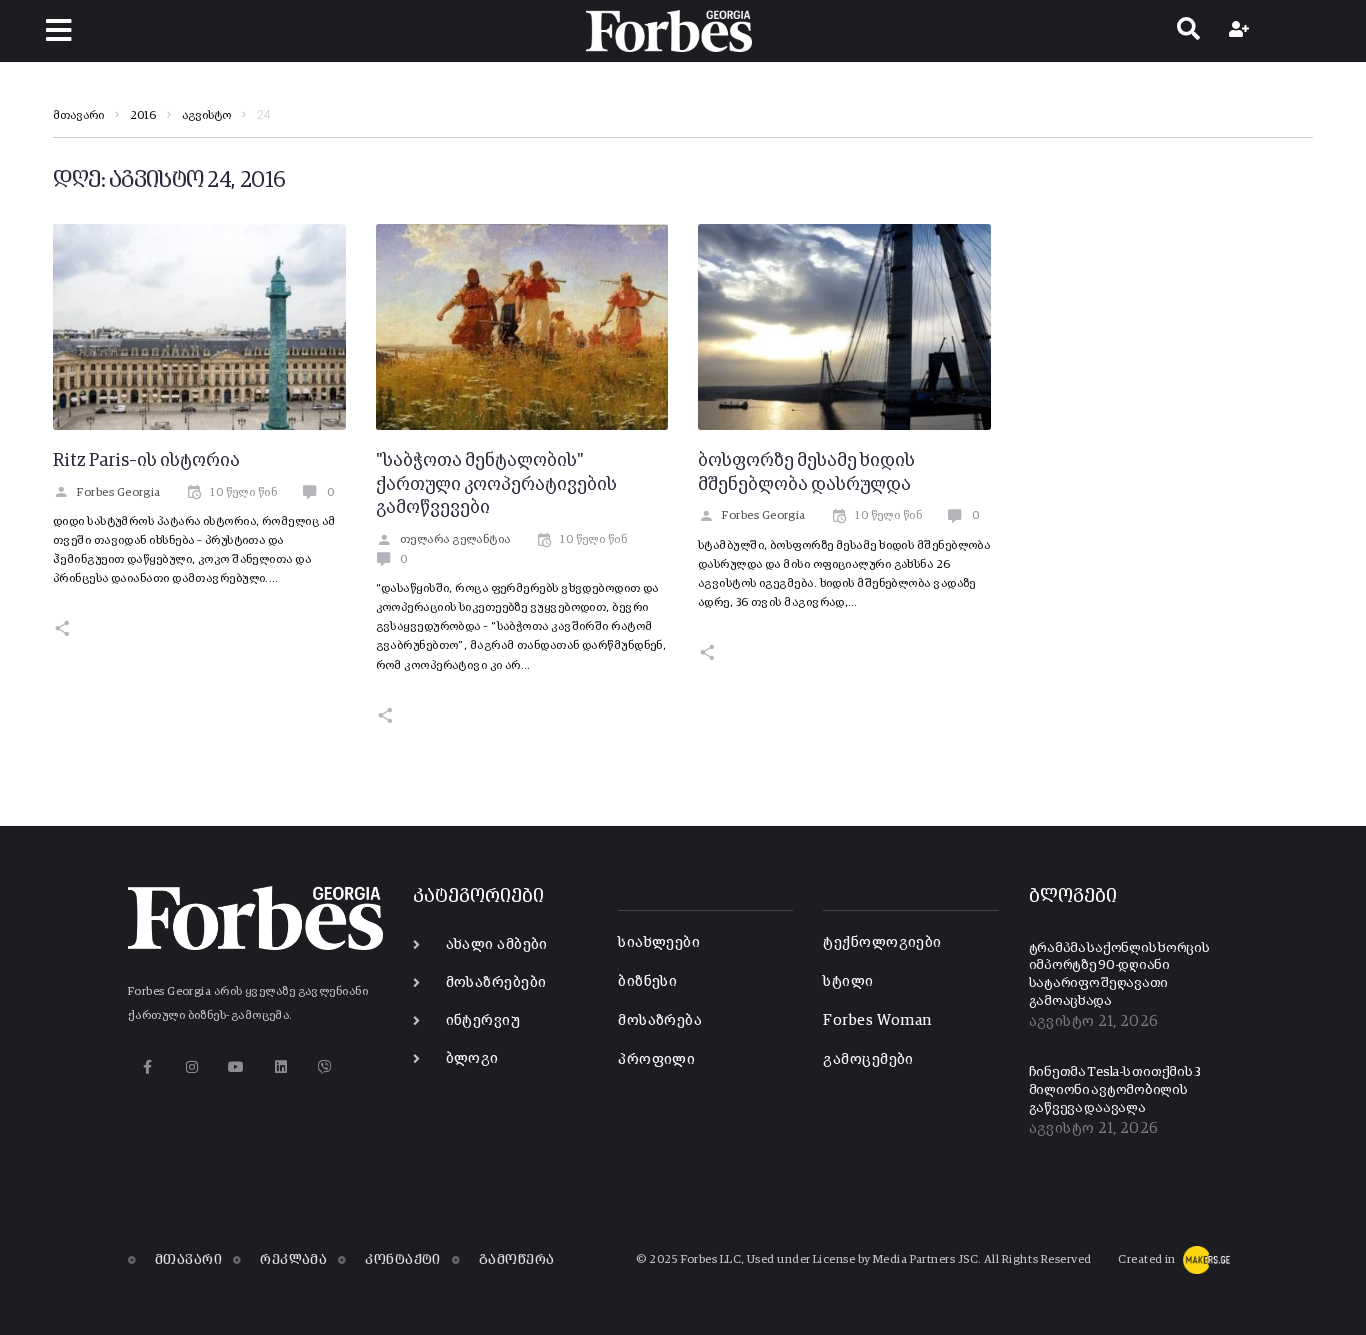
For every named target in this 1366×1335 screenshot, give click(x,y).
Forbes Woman (877, 1020)
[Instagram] (191, 1067)
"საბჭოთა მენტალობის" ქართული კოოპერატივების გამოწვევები (496, 485)
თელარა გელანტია (455, 540)
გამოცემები (868, 1059)
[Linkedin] (280, 1067)
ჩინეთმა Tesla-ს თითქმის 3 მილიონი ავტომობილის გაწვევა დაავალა (1115, 1090)
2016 (143, 116)
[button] (58, 30)
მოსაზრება (660, 1020)
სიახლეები (659, 942)
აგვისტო (206, 116)
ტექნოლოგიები (882, 942)
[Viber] (325, 1067)
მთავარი (78, 116)
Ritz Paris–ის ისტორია (146, 461)
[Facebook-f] (147, 1067)
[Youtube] (236, 1067)
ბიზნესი (647, 981)
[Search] (1188, 31)
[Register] (1241, 31)
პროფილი (656, 1059)
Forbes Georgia (118, 493)
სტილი (848, 981)
